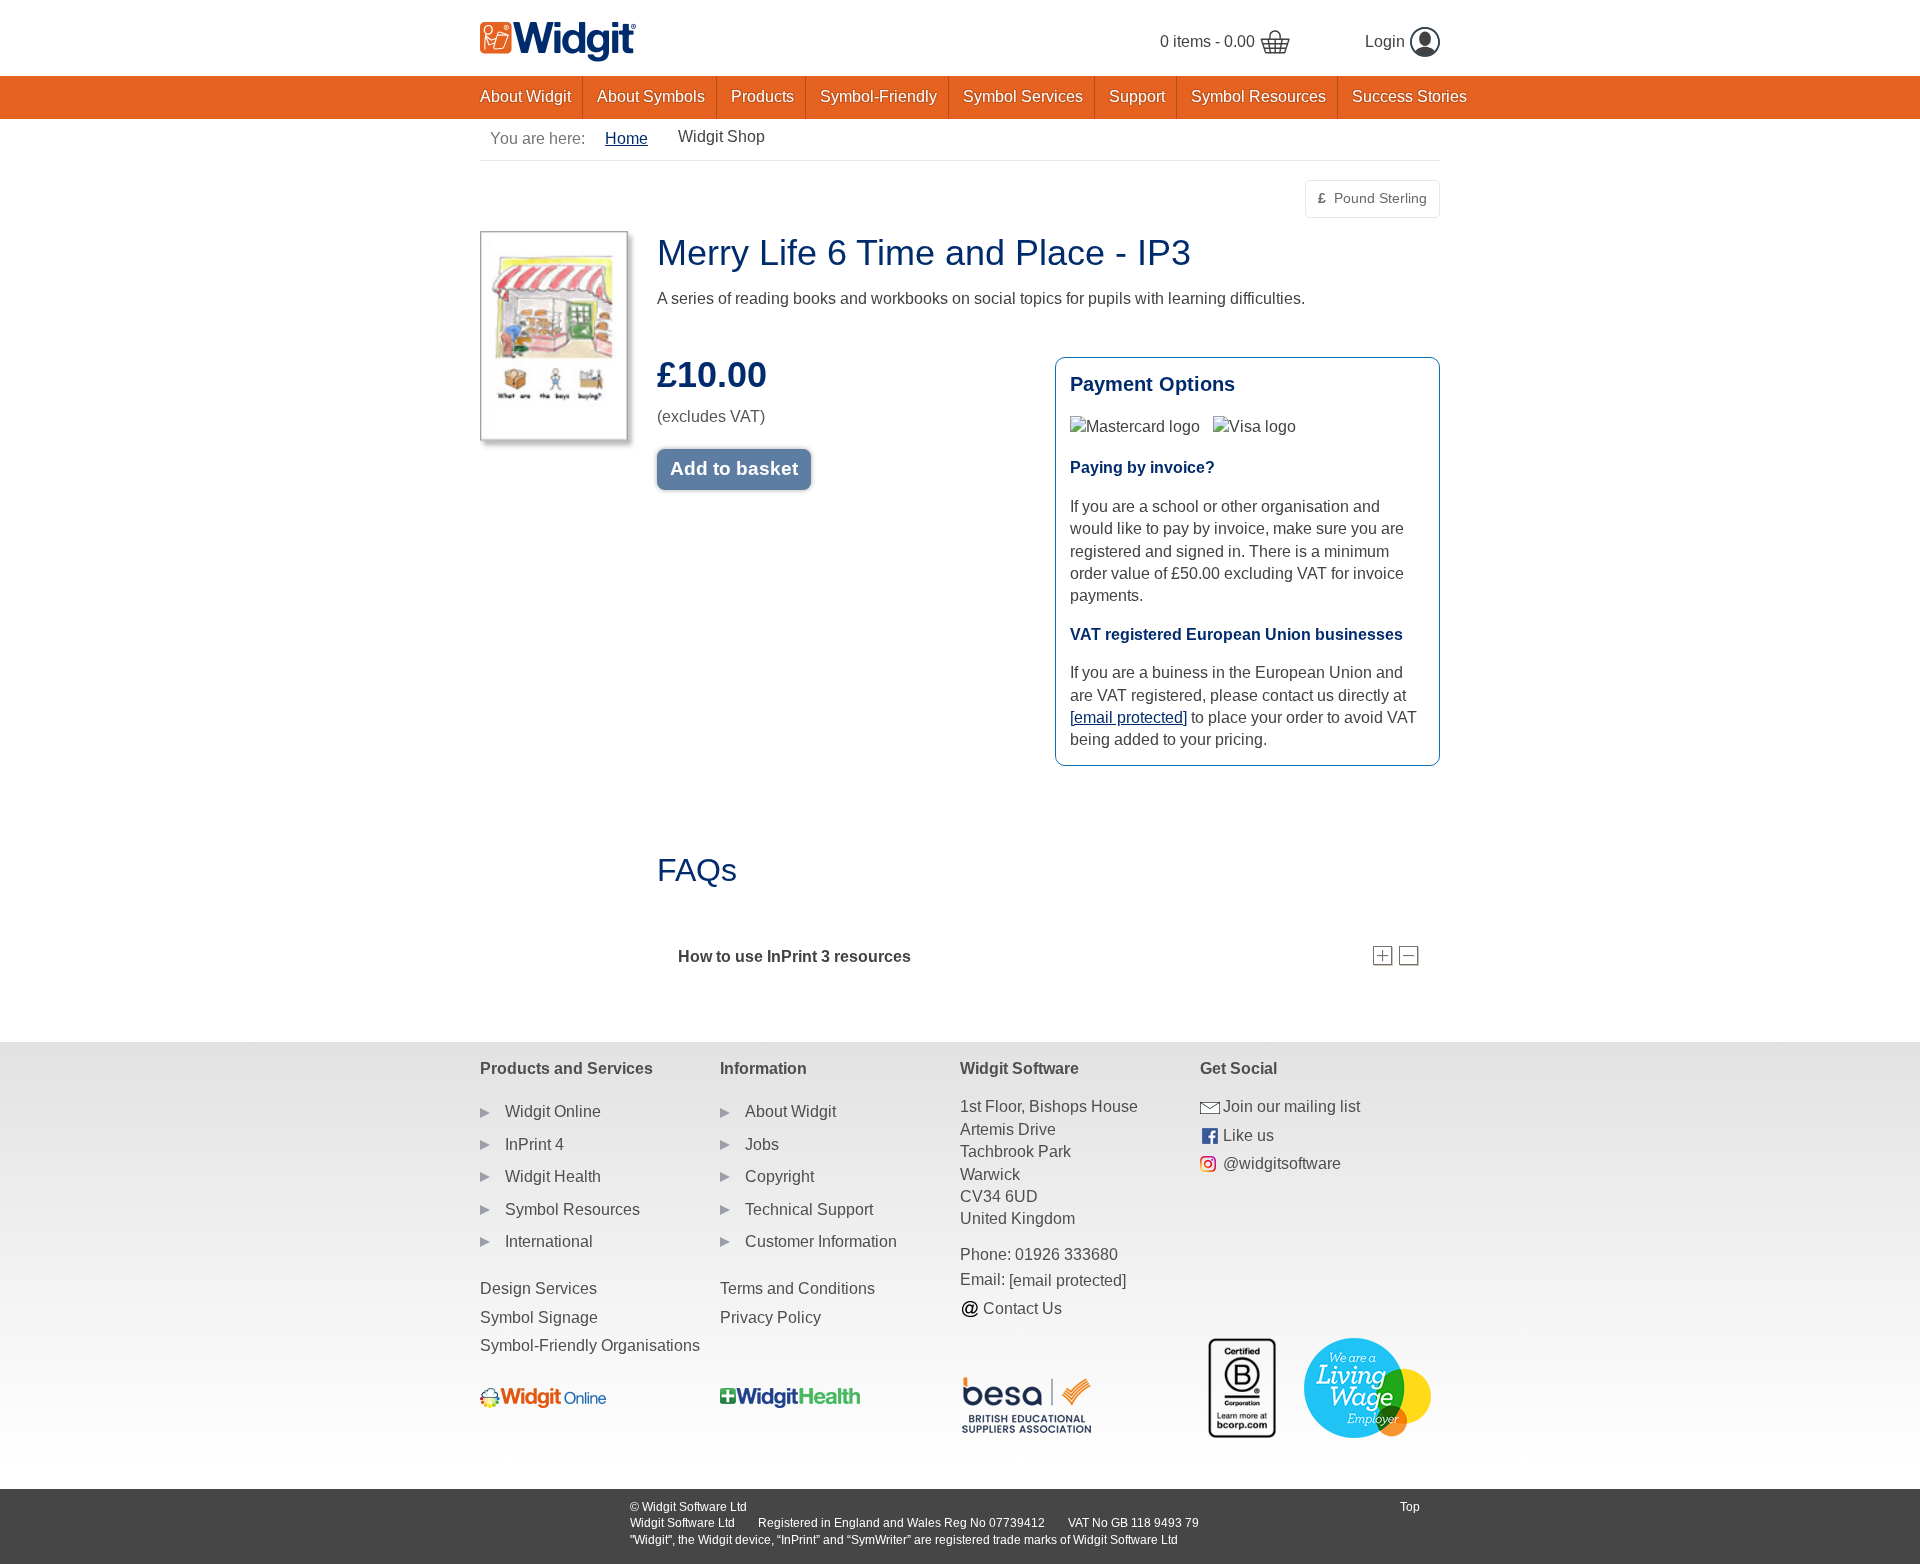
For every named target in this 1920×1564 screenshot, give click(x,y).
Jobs (762, 1144)
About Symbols (651, 96)
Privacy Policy (770, 1317)
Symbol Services (1023, 96)
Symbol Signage (539, 1317)
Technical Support (809, 1209)
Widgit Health (553, 1176)
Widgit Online (553, 1111)
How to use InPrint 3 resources (794, 956)
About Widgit (525, 96)
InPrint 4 (534, 1144)
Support (1137, 96)
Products (762, 96)
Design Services (538, 1288)
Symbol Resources (1258, 96)
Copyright (779, 1176)
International (549, 1241)
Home (626, 138)
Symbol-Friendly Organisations (590, 1345)
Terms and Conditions (797, 1288)
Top (1410, 1507)
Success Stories (1409, 96)
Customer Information (821, 1241)
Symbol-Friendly (878, 96)
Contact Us (1022, 1308)
